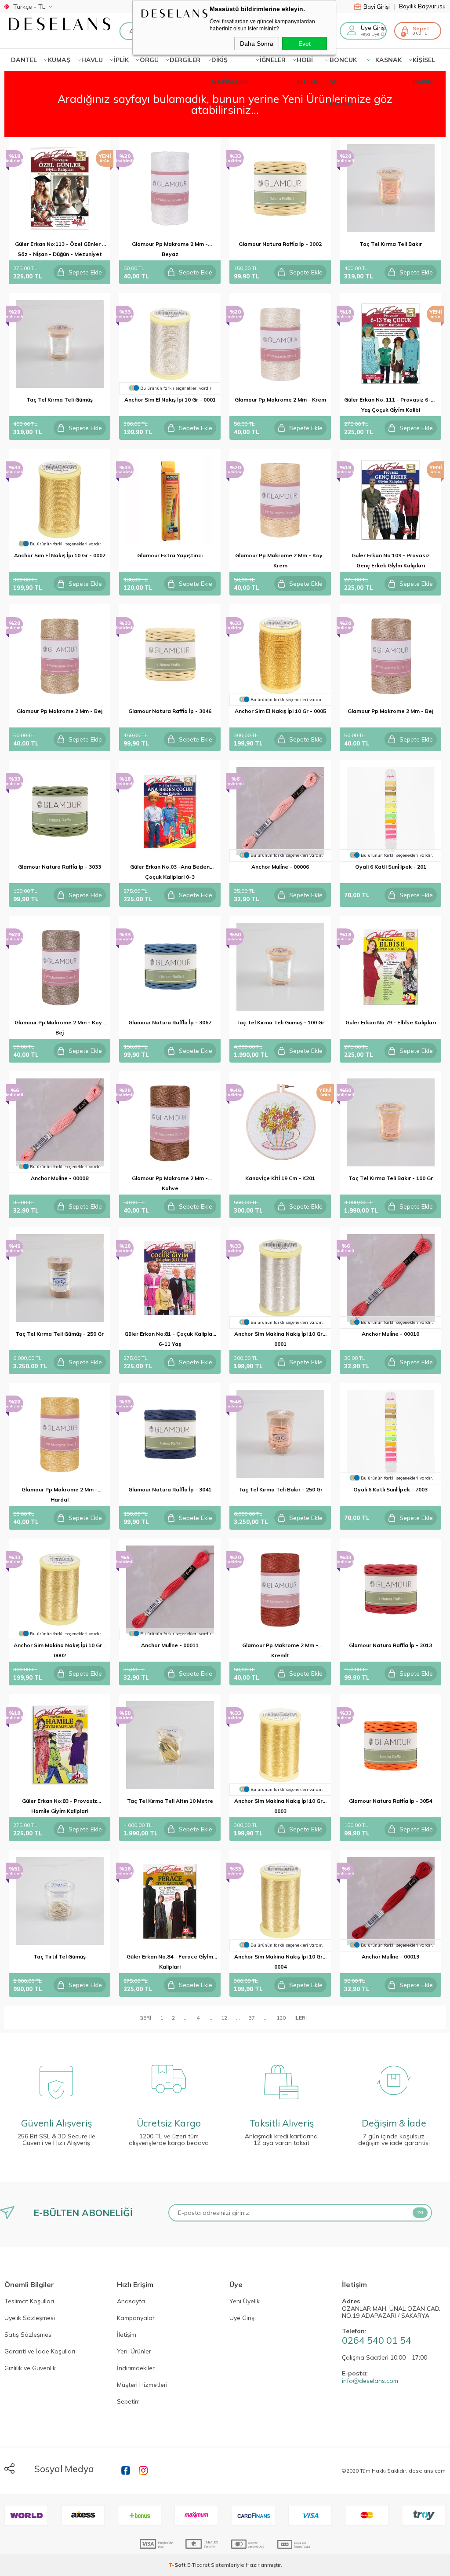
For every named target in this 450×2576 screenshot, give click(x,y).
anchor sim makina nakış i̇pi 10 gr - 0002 (60, 1650)
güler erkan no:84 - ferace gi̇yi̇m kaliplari (170, 1962)
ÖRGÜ (149, 60)
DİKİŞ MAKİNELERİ (230, 63)
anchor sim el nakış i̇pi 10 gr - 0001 (170, 400)
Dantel (24, 60)
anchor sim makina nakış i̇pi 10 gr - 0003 (280, 1806)
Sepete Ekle (85, 272)
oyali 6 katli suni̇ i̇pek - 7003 (390, 1489)
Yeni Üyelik (245, 2302)
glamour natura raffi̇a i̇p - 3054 (390, 1801)
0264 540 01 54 (377, 2340)
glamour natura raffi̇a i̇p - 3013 (390, 1645)
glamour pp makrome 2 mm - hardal (60, 1494)
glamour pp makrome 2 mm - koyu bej (60, 1027)
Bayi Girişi (379, 7)
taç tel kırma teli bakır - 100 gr (391, 1178)
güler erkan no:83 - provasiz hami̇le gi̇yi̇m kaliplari (60, 1806)
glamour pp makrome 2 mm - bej (60, 711)
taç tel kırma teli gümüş (60, 400)
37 (252, 2018)
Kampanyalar (136, 2318)
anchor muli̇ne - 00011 (170, 1645)
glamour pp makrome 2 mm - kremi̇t (280, 1650)
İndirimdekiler (136, 2368)
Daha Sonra (257, 44)
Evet (305, 44)
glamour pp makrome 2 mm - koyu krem (280, 560)
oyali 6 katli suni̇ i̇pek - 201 (391, 867)
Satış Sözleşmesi (29, 2335)
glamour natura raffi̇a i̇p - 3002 (280, 244)
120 (281, 2018)
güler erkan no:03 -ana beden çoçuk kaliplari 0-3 (170, 872)
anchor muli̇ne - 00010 (390, 1334)
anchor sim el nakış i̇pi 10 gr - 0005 (280, 711)
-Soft (178, 2565)
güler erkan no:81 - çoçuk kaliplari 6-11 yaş (170, 1339)
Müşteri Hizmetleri (142, 2385)
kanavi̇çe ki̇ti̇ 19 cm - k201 (280, 1178)
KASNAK (388, 60)
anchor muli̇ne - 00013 (390, 1957)
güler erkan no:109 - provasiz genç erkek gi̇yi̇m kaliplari (391, 560)
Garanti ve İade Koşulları (40, 2352)
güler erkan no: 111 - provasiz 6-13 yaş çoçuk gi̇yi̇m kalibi (390, 405)
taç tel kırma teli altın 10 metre (170, 1801)
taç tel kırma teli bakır (391, 244)
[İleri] (301, 2017)
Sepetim (128, 2402)
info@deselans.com (370, 2381)
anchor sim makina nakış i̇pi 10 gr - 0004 (280, 1962)
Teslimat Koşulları (29, 2302)
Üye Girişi (243, 2318)
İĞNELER (273, 60)
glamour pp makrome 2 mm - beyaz (170, 249)
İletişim (127, 2335)
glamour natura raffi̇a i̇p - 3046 (170, 711)
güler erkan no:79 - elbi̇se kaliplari (391, 1022)
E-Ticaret (198, 2565)
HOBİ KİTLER (307, 63)
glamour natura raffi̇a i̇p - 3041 (170, 1489)
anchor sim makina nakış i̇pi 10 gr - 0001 (280, 1339)
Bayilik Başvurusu (422, 6)
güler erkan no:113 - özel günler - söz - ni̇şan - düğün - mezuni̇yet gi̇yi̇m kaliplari (60, 250)
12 (224, 2018)
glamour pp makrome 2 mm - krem (280, 400)
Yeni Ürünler (134, 2352)
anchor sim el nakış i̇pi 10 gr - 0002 (60, 555)
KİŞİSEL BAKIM (424, 63)
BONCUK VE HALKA (343, 63)
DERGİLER (185, 60)
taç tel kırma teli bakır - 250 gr (280, 1489)
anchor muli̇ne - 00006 (280, 867)
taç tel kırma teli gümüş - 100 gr (280, 1022)
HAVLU (92, 60)
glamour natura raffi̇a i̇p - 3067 (170, 1022)
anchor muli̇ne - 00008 (60, 1178)
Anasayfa (131, 2302)
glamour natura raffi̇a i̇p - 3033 (60, 867)
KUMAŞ (59, 60)
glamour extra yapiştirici (170, 555)
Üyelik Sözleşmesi (30, 2318)
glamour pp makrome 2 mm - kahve (170, 1183)
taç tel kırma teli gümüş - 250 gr (60, 1334)
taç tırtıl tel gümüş (60, 1957)
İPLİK (121, 60)
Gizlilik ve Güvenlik (30, 2368)
